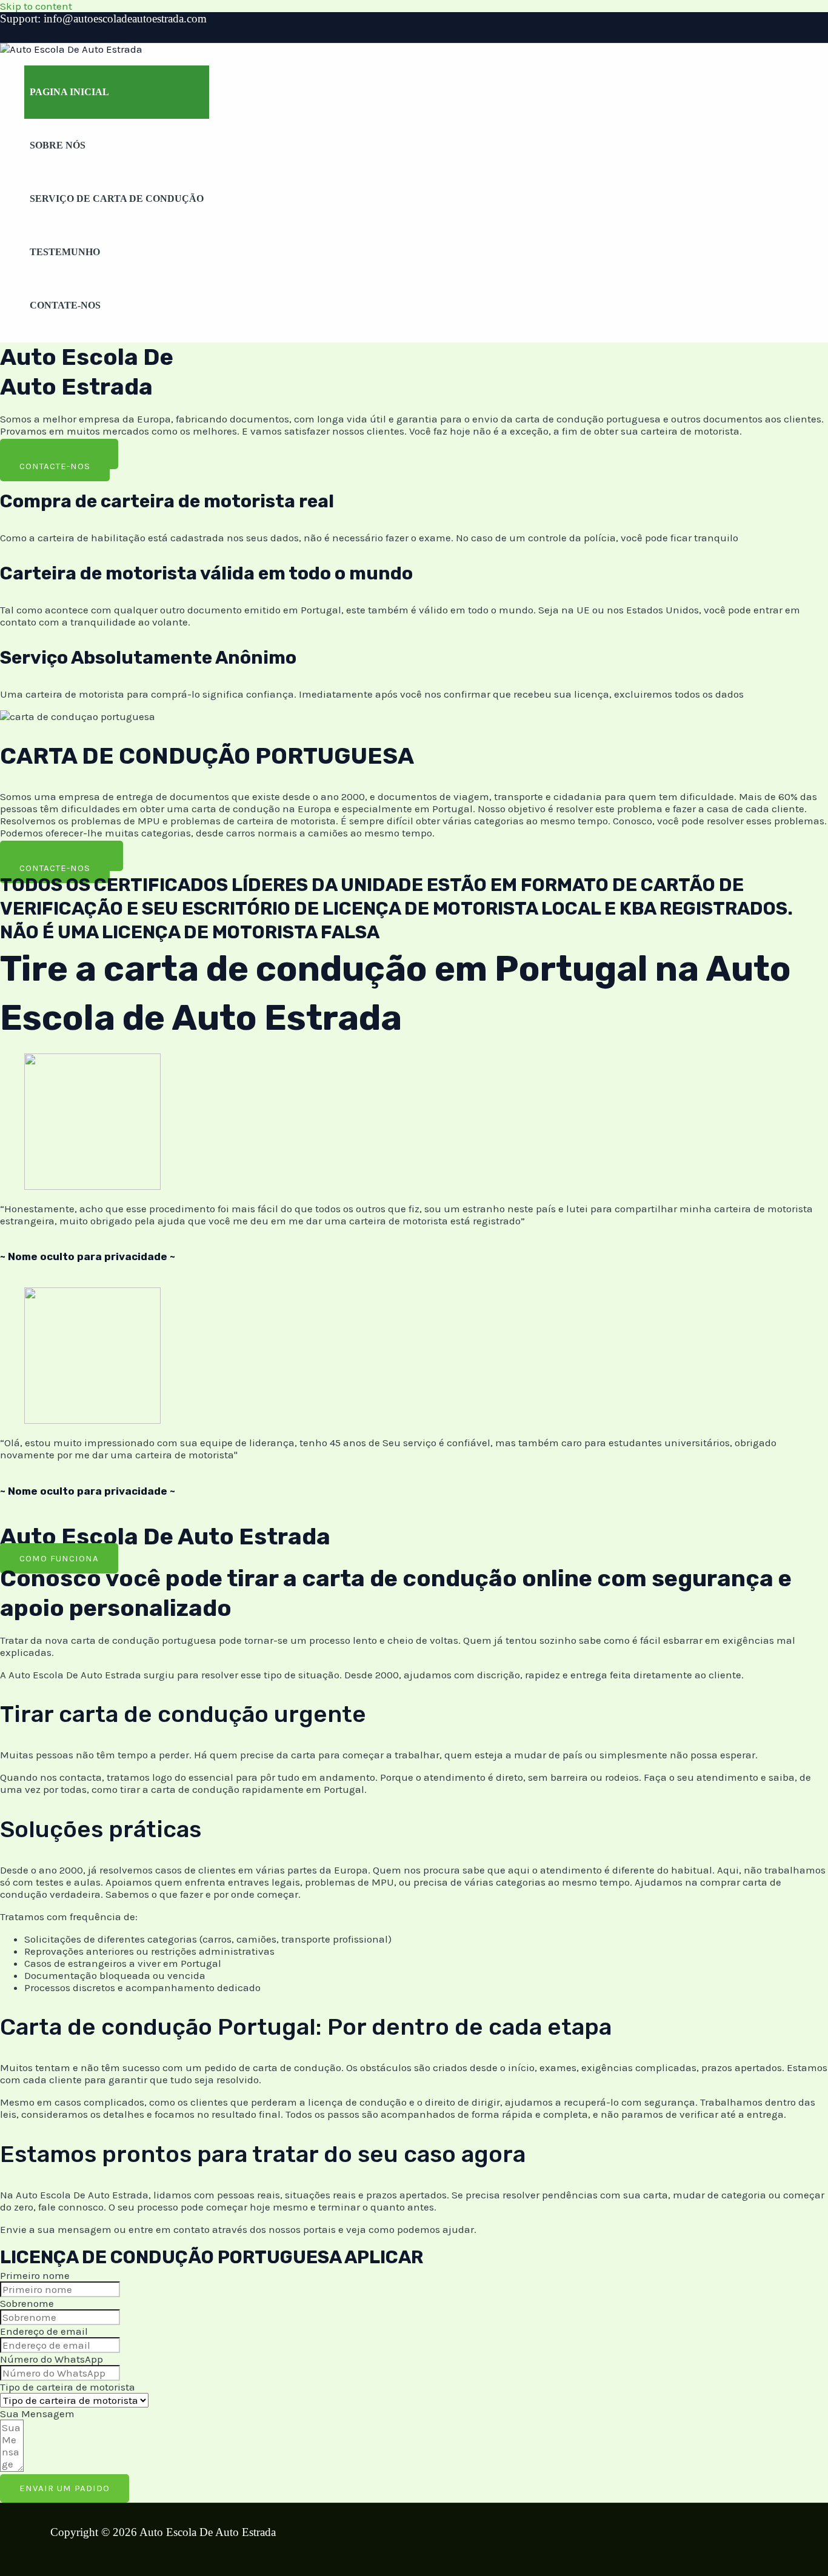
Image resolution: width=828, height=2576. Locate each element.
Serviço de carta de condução (117, 199)
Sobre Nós (58, 145)
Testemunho (65, 252)
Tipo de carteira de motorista (68, 2387)
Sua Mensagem (37, 2414)
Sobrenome (27, 2303)
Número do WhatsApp (52, 2359)
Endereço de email (44, 2331)
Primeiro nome (35, 2275)
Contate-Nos (65, 305)
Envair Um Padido (65, 2488)
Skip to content (36, 6)
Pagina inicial (69, 92)
